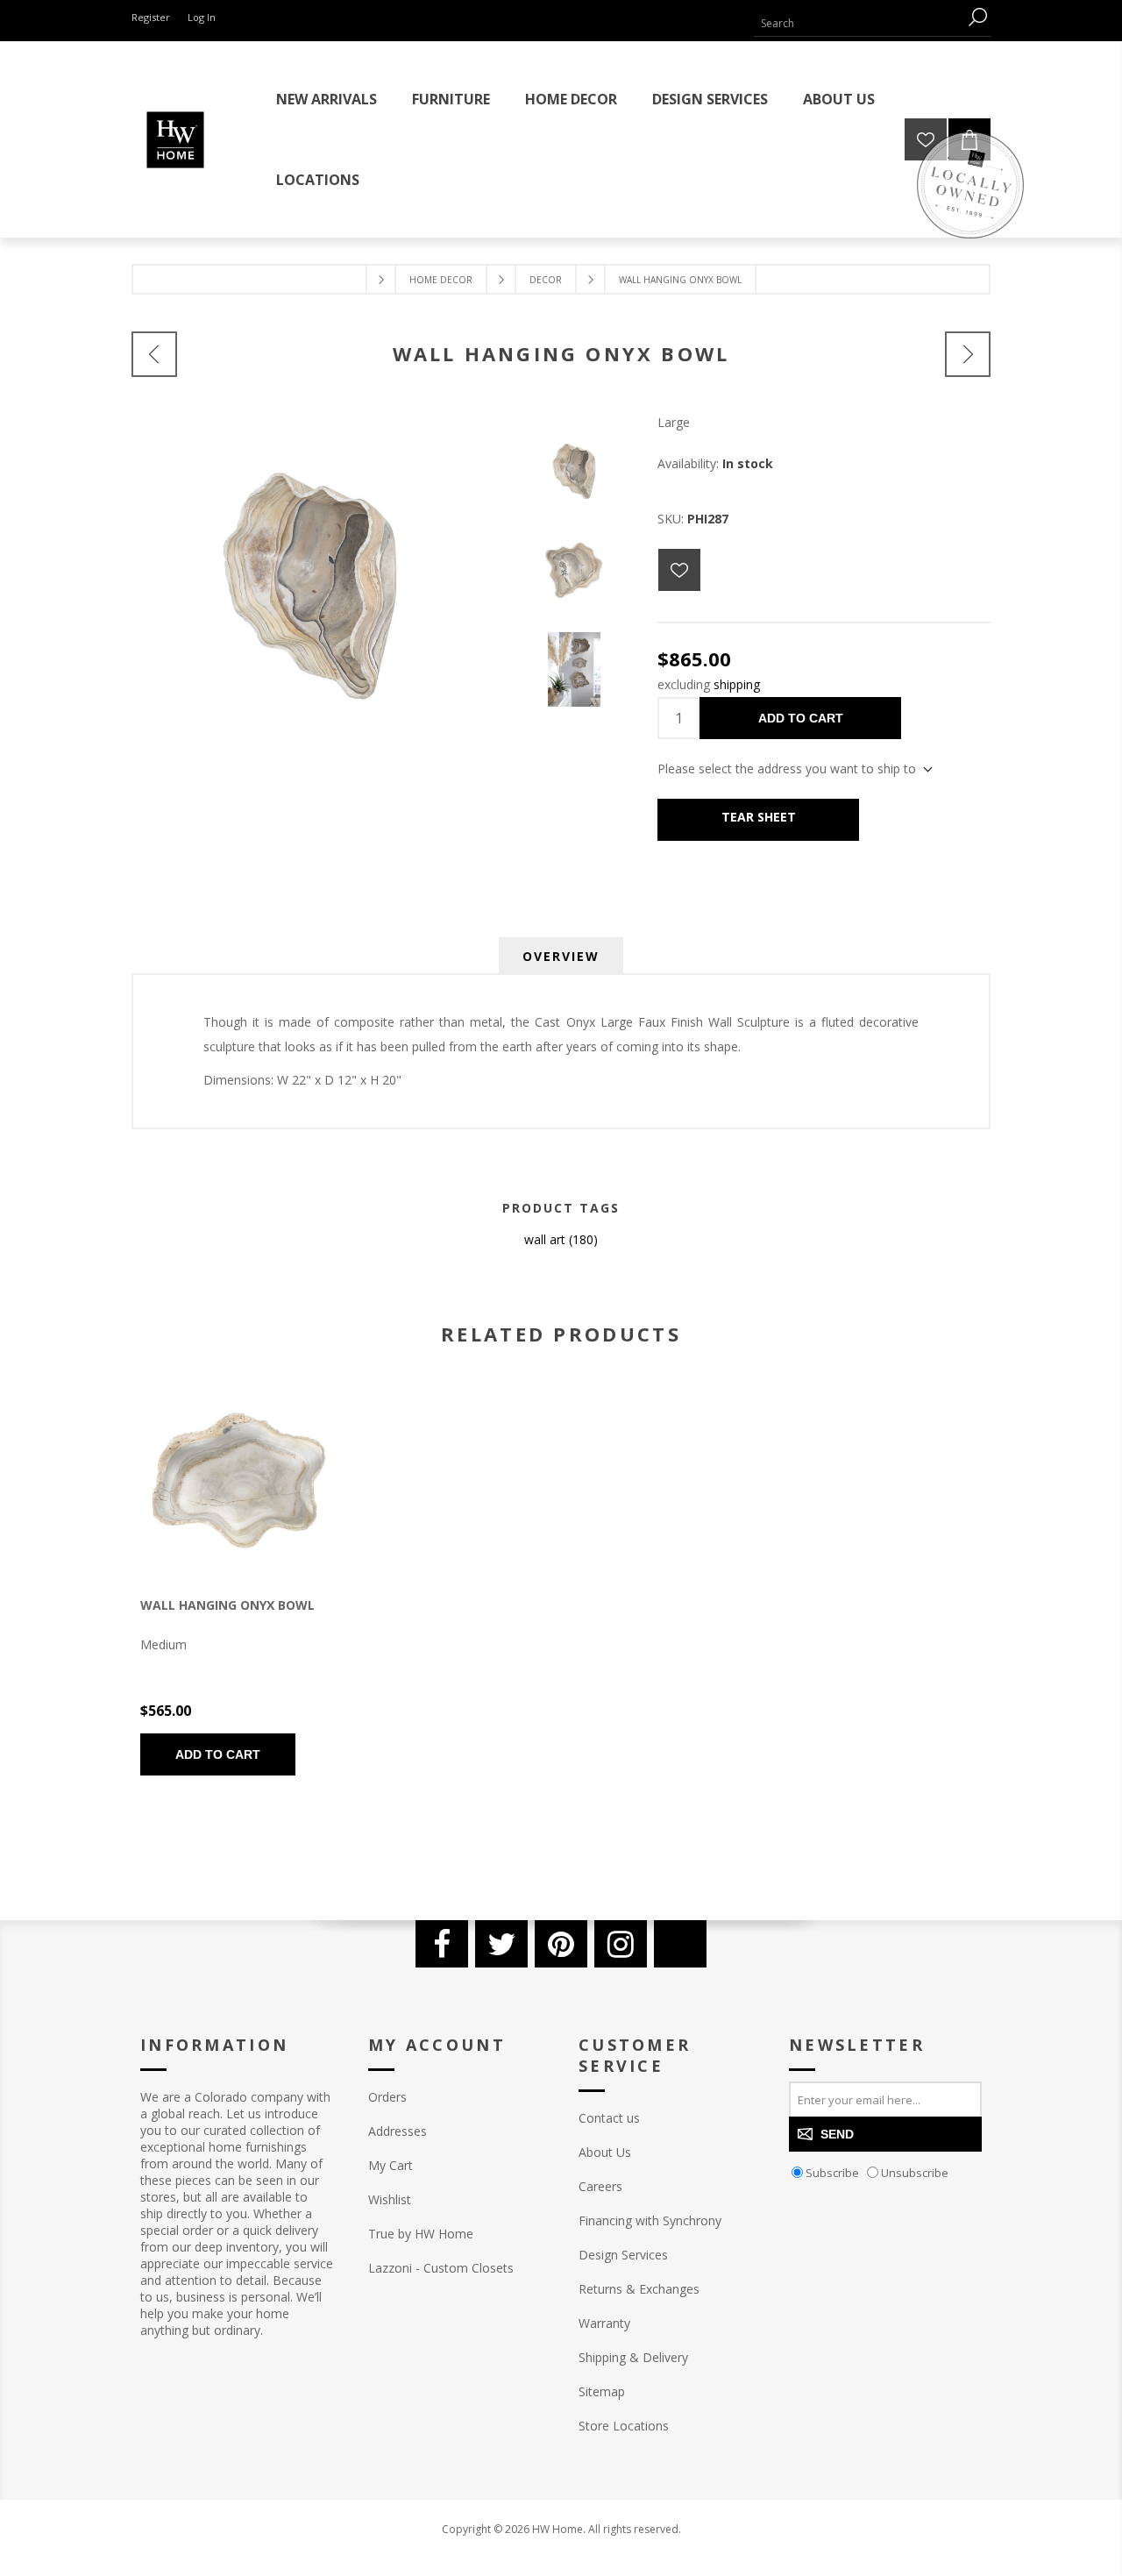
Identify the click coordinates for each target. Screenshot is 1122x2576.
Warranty (604, 2323)
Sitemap (602, 2391)
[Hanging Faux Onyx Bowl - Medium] (239, 1480)
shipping (737, 684)
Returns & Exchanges (639, 2289)
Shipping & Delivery (633, 2357)
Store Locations (624, 2426)
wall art (545, 1239)
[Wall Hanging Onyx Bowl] (968, 354)
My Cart (391, 2165)
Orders (387, 2097)
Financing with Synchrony (650, 2220)
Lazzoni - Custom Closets (441, 2268)
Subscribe (832, 2173)
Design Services (623, 2255)
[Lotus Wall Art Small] (154, 354)
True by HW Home (421, 2234)
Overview (561, 956)
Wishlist (390, 2199)
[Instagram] (621, 1944)
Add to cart (801, 718)
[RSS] (680, 1944)
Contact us (609, 2118)
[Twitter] (501, 1944)
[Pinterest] (561, 1944)
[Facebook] (442, 1944)
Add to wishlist (679, 570)
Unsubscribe (915, 2173)
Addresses (398, 2131)
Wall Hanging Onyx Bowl (227, 1605)
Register (151, 17)
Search (977, 17)
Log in (202, 17)
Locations (318, 180)
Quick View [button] (206, 1482)
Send (837, 2134)
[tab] (561, 956)
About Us (605, 2152)
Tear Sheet (759, 817)
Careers (600, 2186)
